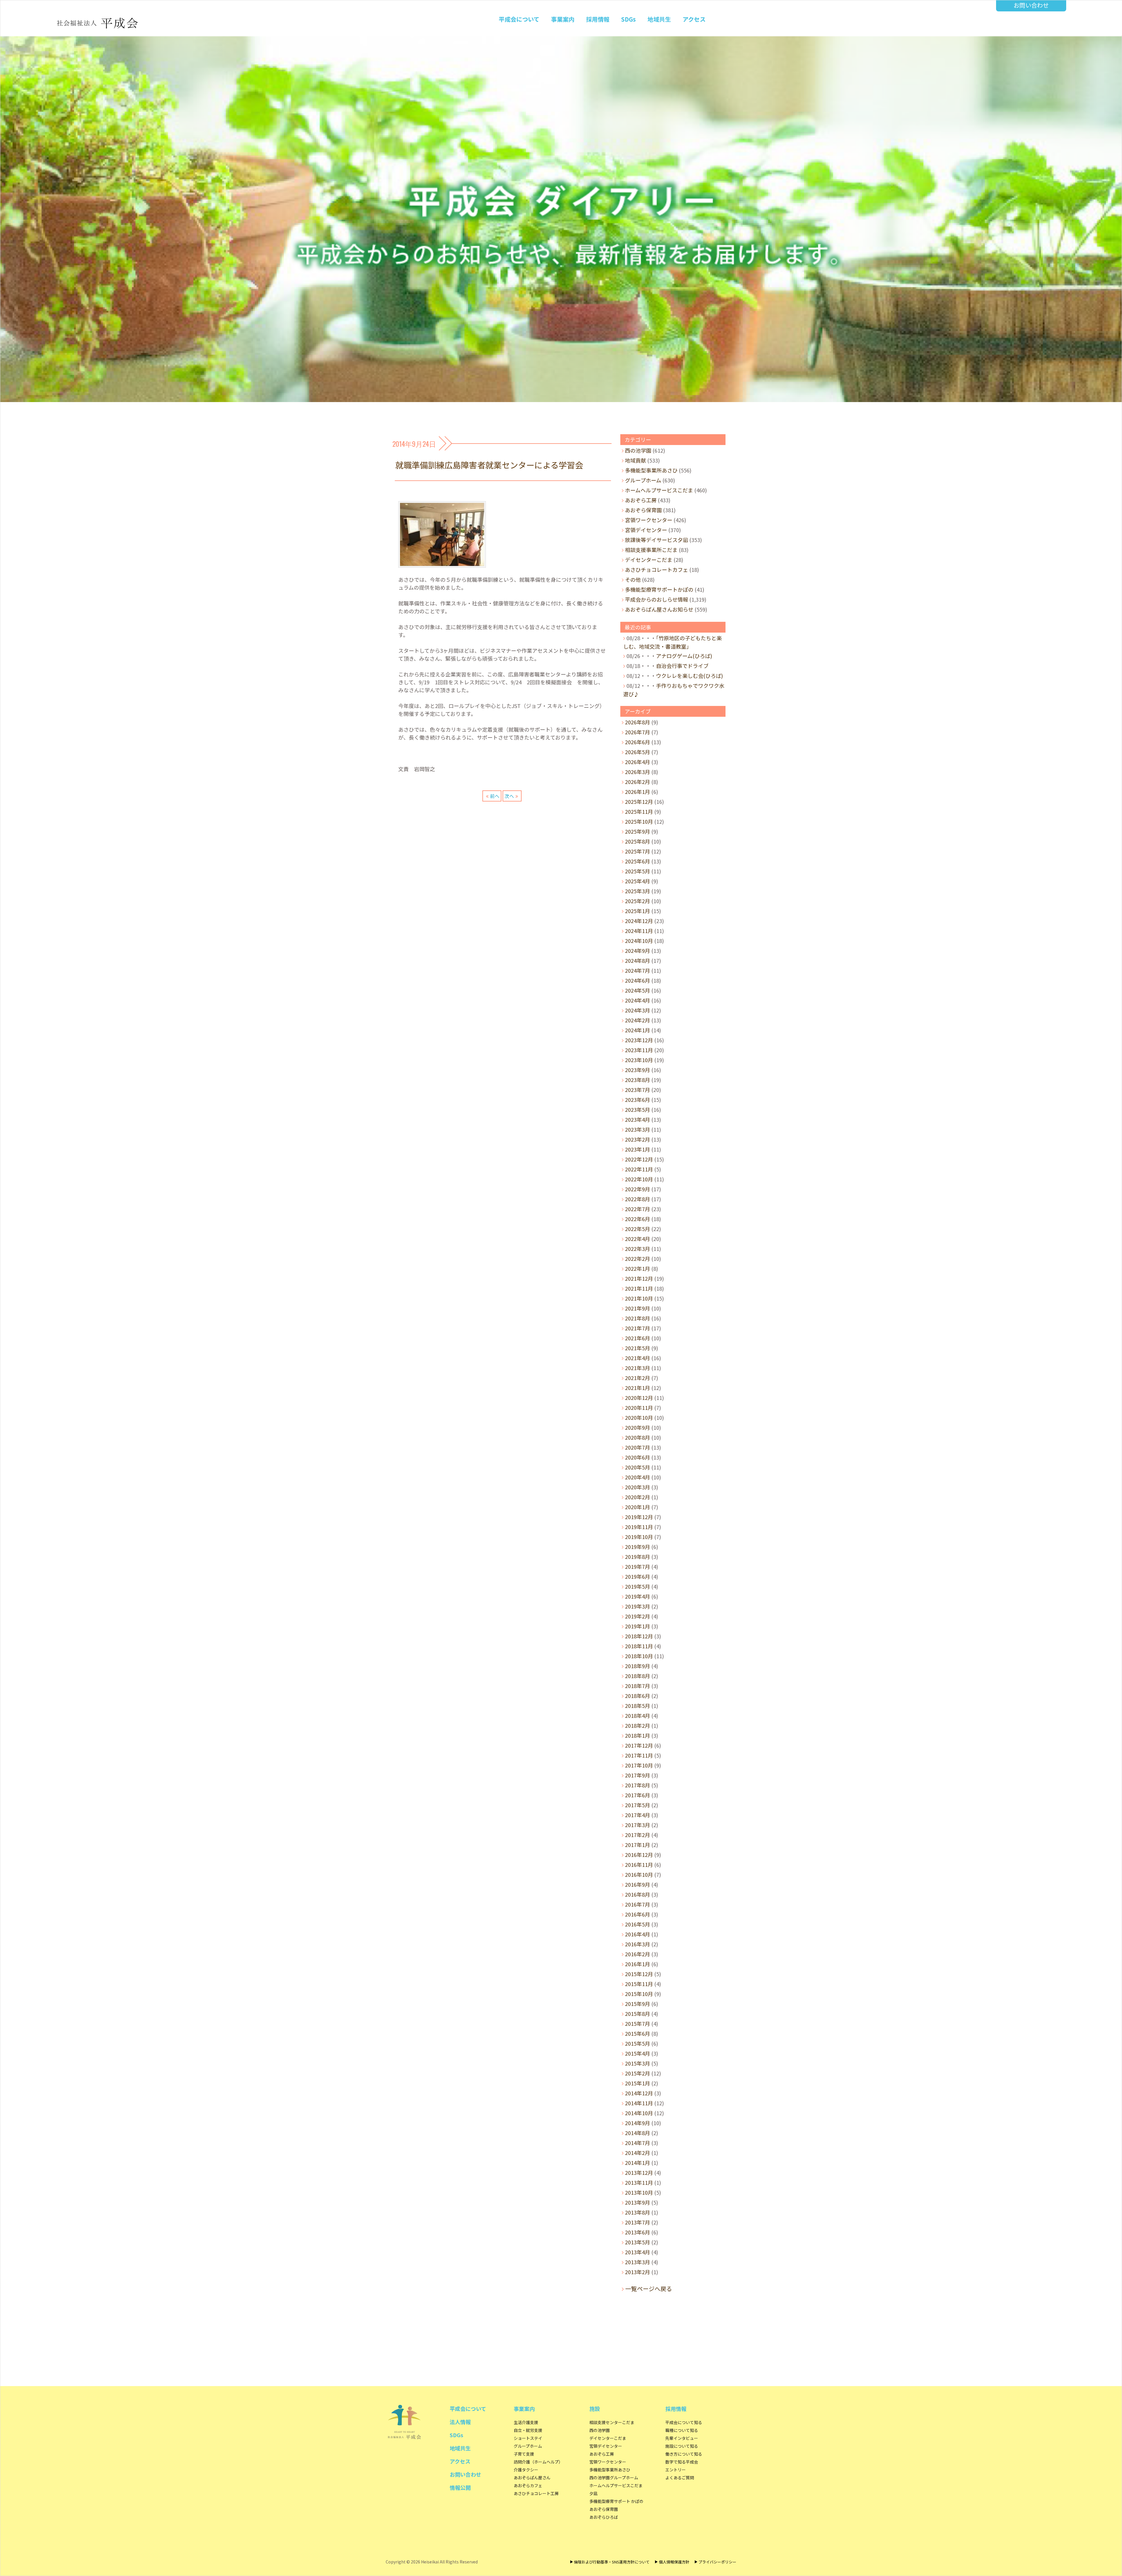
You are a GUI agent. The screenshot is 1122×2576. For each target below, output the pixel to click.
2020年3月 (638, 1487)
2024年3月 (638, 1010)
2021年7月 (638, 1328)
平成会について (519, 19)
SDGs (628, 19)
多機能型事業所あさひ (651, 470)
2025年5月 (638, 871)
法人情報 (460, 2422)
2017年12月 (639, 1745)
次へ (509, 796)
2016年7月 (638, 1904)
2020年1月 (638, 1507)
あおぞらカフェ (528, 2485)
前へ (495, 796)
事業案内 (563, 19)
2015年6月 (638, 2033)
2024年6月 (638, 980)
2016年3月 (638, 1944)
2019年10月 (639, 1537)
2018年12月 (639, 1636)
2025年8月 (638, 841)
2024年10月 (639, 941)
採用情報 (598, 19)
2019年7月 (638, 1566)
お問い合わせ (1031, 5)
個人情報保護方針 (674, 2562)
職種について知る (682, 2430)
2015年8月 (638, 2014)
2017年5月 (638, 1805)
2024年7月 (638, 970)
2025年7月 (638, 851)
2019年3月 (638, 1606)
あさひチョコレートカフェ (657, 569)
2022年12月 (639, 1159)
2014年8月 (638, 2133)
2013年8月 (638, 2212)
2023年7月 (638, 1090)
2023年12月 (639, 1040)
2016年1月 (638, 1964)
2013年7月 (638, 2222)
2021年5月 (638, 1348)
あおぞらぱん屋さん (532, 2478)
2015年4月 (638, 2053)
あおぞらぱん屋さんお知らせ (659, 609)
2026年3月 (638, 772)
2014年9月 (638, 2123)
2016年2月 (638, 1954)
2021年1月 (638, 1388)
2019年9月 (638, 1547)
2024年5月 (638, 990)
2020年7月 (638, 1447)
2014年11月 (639, 2103)
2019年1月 (638, 1626)
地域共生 (659, 19)
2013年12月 (639, 2172)
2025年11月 (639, 811)
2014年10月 (639, 2113)
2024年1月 (638, 1030)
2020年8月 (638, 1437)
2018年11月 (639, 1646)
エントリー (676, 2470)
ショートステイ (528, 2438)
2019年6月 (638, 1576)
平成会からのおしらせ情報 (657, 599)
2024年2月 (638, 1020)
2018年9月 (638, 1666)
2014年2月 (638, 2153)
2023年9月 (638, 1070)
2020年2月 (638, 1497)
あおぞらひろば (604, 2517)
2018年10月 (639, 1656)
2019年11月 (639, 1527)
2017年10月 (639, 1765)
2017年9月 (638, 1775)
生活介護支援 (526, 2422)
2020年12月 (639, 1398)
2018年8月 (638, 1676)
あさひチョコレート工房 (536, 2493)
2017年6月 (638, 1795)
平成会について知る (684, 2422)
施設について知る (682, 2446)
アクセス (694, 19)
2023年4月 (638, 1119)
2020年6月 (638, 1457)
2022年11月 (639, 1169)
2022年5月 (638, 1229)
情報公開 (460, 2487)
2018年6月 (638, 1696)
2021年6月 (638, 1338)
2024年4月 (638, 1000)
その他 (633, 579)
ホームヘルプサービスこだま (659, 490)
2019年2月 (638, 1616)
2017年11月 (639, 1755)
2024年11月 (639, 931)
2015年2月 (638, 2073)
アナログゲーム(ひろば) (684, 656)
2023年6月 (638, 1100)
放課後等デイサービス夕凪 (657, 540)
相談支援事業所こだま (651, 550)
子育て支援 (524, 2454)
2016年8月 (638, 1894)
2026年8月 (638, 722)
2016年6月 (638, 1914)
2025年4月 (638, 881)
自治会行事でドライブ (682, 666)
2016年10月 (639, 1874)
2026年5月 (638, 752)
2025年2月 (638, 901)
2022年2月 (638, 1258)
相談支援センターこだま (612, 2422)
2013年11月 (639, 2182)
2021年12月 (639, 1278)
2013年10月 (639, 2192)
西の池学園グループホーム (614, 2478)
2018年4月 (638, 1715)
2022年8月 (638, 1199)
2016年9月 (638, 1884)
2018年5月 (638, 1706)
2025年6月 (638, 861)
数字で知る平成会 (682, 2462)
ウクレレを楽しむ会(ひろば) (689, 676)
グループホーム (643, 480)
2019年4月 (638, 1596)
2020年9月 (638, 1427)
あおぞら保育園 (643, 510)
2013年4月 (638, 2252)
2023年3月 (638, 1129)
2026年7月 (638, 732)
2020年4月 (638, 1477)
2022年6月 (638, 1219)
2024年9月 (638, 951)
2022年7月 (638, 1209)
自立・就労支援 (528, 2430)
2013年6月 (638, 2232)
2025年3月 (638, 891)
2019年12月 (639, 1517)
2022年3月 (638, 1249)
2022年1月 (638, 1268)
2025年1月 (638, 911)
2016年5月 (638, 1924)
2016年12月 (639, 1855)
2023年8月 (638, 1080)
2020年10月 (639, 1417)
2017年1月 (638, 1845)
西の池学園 (638, 450)
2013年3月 (638, 2262)
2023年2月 (638, 1139)
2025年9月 (638, 831)
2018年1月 (638, 1735)
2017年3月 (638, 1825)
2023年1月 (638, 1149)
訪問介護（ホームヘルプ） (538, 2462)
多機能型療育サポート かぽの (616, 2501)
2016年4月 (638, 1934)
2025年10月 (639, 821)
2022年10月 (639, 1179)
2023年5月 (638, 1109)
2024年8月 (638, 960)
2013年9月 (638, 2202)
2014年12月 (639, 2093)
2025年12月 (639, 801)
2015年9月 (638, 2004)
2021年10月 (639, 1298)
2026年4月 (638, 762)
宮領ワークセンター (649, 520)
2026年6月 (638, 742)
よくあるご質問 (680, 2478)
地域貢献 (636, 460)
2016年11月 (639, 1865)
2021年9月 (638, 1308)
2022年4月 (638, 1239)
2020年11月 (639, 1408)
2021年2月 (638, 1378)
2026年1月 (638, 792)
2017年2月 (638, 1835)
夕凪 (593, 2493)
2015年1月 (638, 2083)
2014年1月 (638, 2163)
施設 (595, 2409)
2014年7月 (638, 2143)
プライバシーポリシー (717, 2562)
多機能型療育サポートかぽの (659, 589)
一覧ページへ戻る (649, 2289)
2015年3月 (638, 2063)
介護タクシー (526, 2470)
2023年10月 (639, 1060)
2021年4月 (638, 1358)
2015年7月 (638, 2023)
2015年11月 (639, 1984)
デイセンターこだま (649, 560)
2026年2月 (638, 782)
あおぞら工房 (641, 500)
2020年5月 (638, 1467)
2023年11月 (639, 1050)
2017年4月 (638, 1815)
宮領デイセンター (646, 530)
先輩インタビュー (682, 2438)
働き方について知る (684, 2454)
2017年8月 (638, 1785)
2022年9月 (638, 1189)
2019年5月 (638, 1586)
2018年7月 (638, 1686)
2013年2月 (638, 2272)
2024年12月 (639, 921)
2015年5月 (638, 2043)
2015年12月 (639, 1974)
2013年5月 (638, 2242)
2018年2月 (638, 1725)
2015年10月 (639, 1994)
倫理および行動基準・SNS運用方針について (612, 2562)
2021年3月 (638, 1368)
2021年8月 (638, 1318)
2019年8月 (638, 1557)
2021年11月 (639, 1288)
